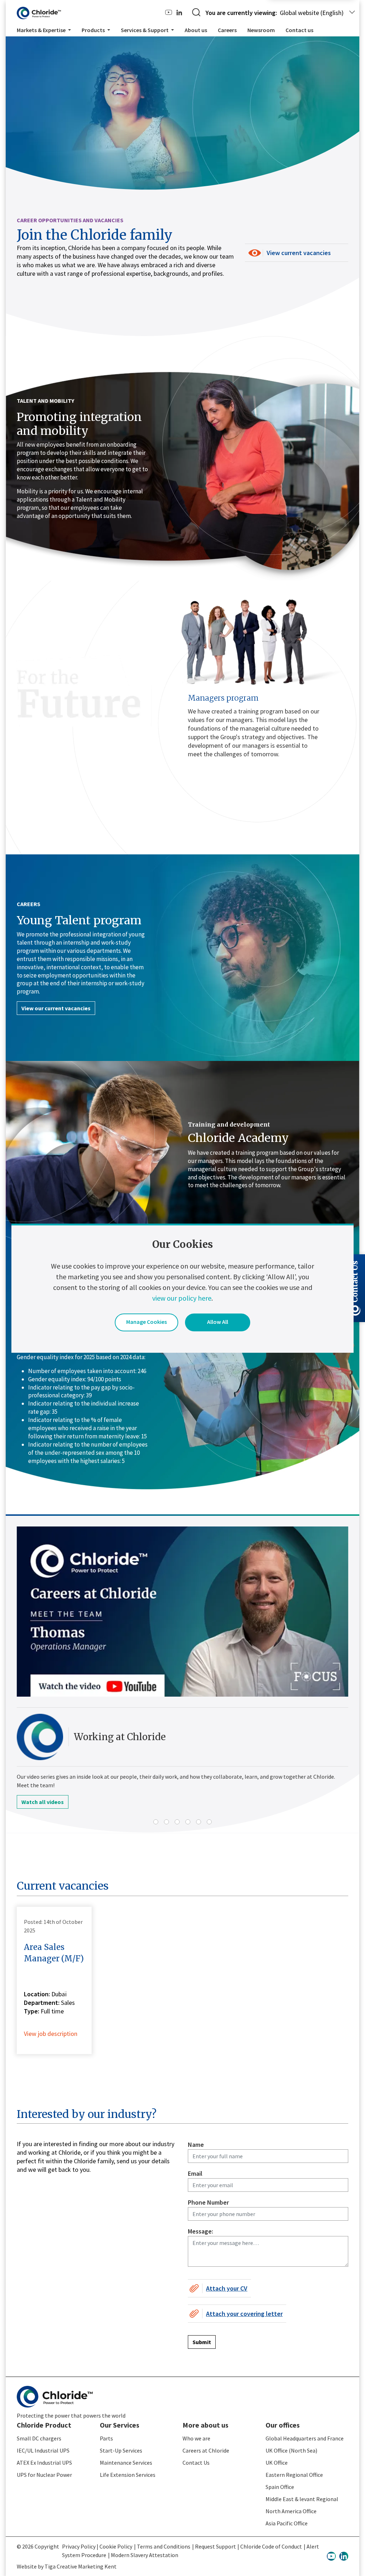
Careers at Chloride (206, 2450)
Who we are (196, 2438)
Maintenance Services (126, 2463)
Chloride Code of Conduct (271, 2546)
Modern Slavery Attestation (145, 2555)
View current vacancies (299, 253)
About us (196, 30)
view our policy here (182, 1298)
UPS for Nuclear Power (44, 2475)
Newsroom (261, 30)
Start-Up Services (121, 2450)
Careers (227, 30)
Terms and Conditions (164, 2546)
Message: (201, 2231)
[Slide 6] (209, 1822)
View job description (51, 2034)
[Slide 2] (166, 1822)
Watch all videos (43, 1802)
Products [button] (94, 30)
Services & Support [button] (145, 30)
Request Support (215, 2546)
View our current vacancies (56, 1008)
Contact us (299, 30)
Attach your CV (227, 2288)
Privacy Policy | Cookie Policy (97, 2546)
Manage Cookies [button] (146, 1322)
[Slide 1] (156, 1822)
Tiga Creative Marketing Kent (81, 2566)
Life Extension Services (128, 2475)
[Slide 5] (199, 1822)
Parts (106, 2438)
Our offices (283, 2425)
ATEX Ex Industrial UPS (44, 2463)
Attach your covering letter (244, 2314)
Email (195, 2173)
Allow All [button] (218, 1322)
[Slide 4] (188, 1822)
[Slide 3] (177, 1822)
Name (196, 2145)
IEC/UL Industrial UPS (43, 2450)
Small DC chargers (39, 2438)
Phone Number (208, 2202)
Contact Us (196, 2463)
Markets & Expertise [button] (42, 30)
